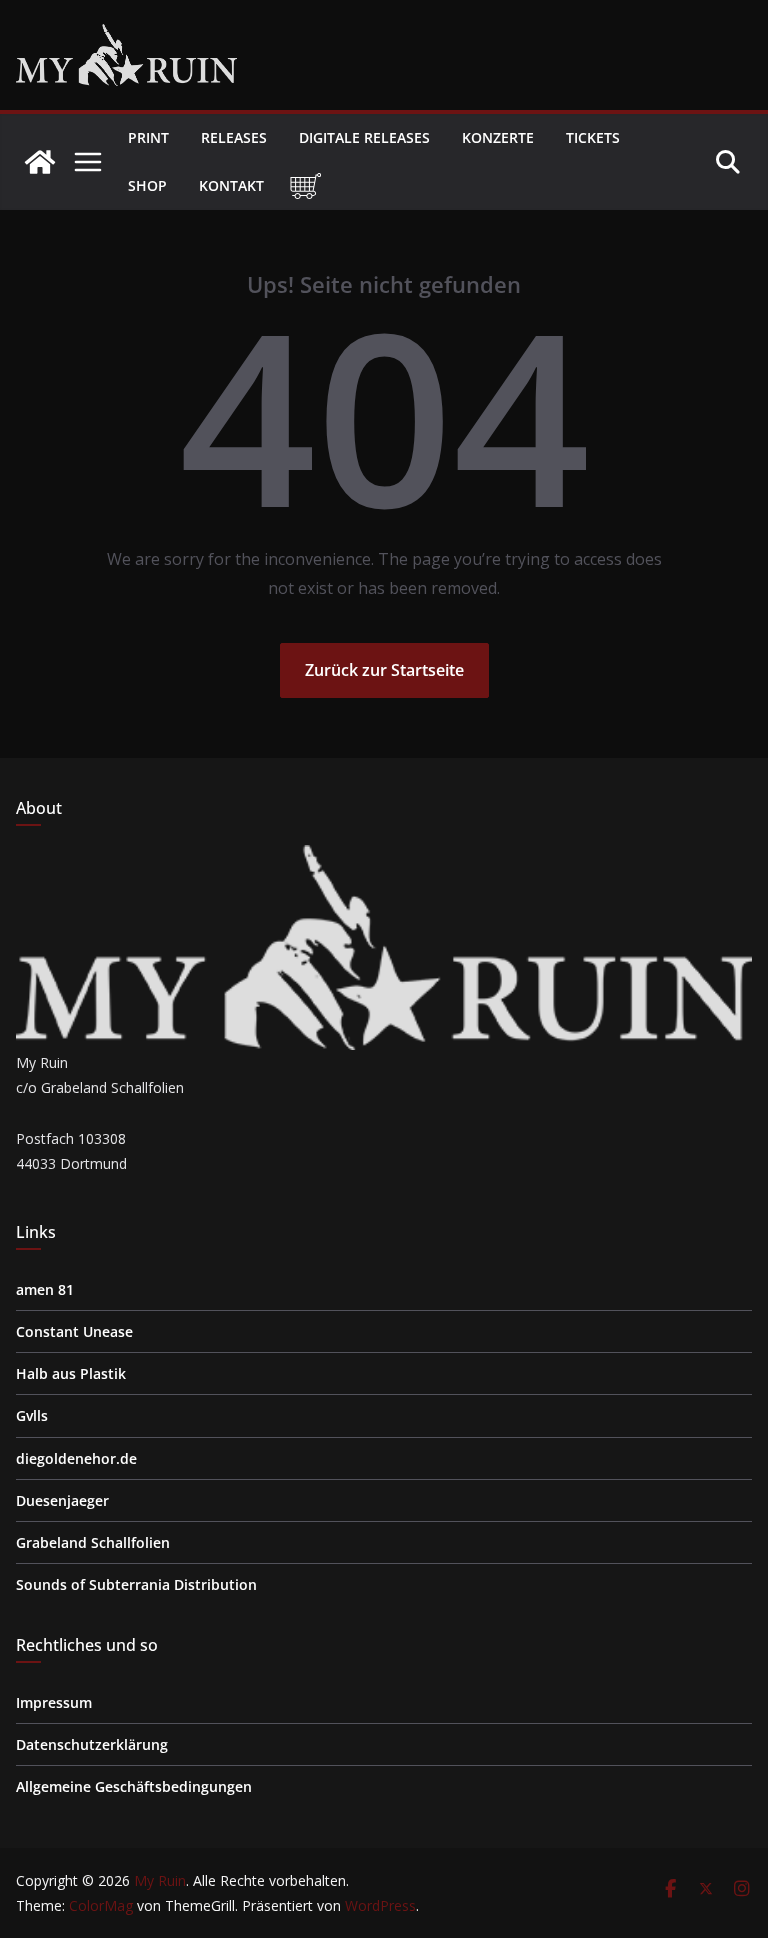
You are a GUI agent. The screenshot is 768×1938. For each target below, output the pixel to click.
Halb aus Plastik (71, 1373)
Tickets (593, 137)
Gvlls (32, 1415)
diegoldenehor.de (76, 1458)
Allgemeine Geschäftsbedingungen (134, 1786)
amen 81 (45, 1289)
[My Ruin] (40, 162)
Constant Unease (74, 1331)
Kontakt (231, 185)
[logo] (384, 857)
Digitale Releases (364, 137)
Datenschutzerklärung (92, 1744)
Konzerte (498, 137)
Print (148, 137)
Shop (147, 185)
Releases (234, 137)
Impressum (54, 1702)
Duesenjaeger (62, 1500)
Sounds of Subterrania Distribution (136, 1584)
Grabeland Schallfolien (93, 1542)
